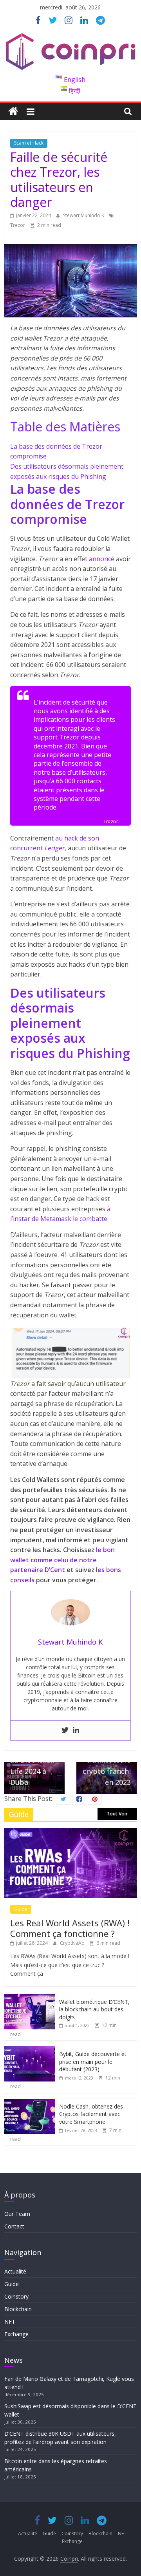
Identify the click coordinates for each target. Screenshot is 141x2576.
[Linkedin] (76, 1730)
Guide (21, 1909)
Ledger (54, 848)
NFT (10, 2321)
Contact (14, 2226)
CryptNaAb (73, 1943)
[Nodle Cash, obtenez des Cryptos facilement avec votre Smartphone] (30, 2103)
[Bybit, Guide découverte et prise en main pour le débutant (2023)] (30, 2050)
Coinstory (16, 2296)
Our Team (17, 2214)
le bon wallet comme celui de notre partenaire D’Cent (62, 1560)
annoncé (102, 559)
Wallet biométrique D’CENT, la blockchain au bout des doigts (94, 2009)
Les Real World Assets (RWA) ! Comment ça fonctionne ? (70, 1928)
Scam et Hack (29, 143)
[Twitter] (65, 1730)
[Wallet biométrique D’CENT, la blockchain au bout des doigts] (30, 1998)
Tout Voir (117, 1814)
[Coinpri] (13, 111)
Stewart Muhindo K (84, 215)
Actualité (15, 2271)
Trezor (18, 225)
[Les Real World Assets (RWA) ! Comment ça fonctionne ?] (70, 1832)
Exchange (16, 2334)
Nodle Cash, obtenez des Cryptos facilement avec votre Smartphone (91, 2114)
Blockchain (18, 2309)
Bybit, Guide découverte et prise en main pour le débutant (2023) (93, 2062)
